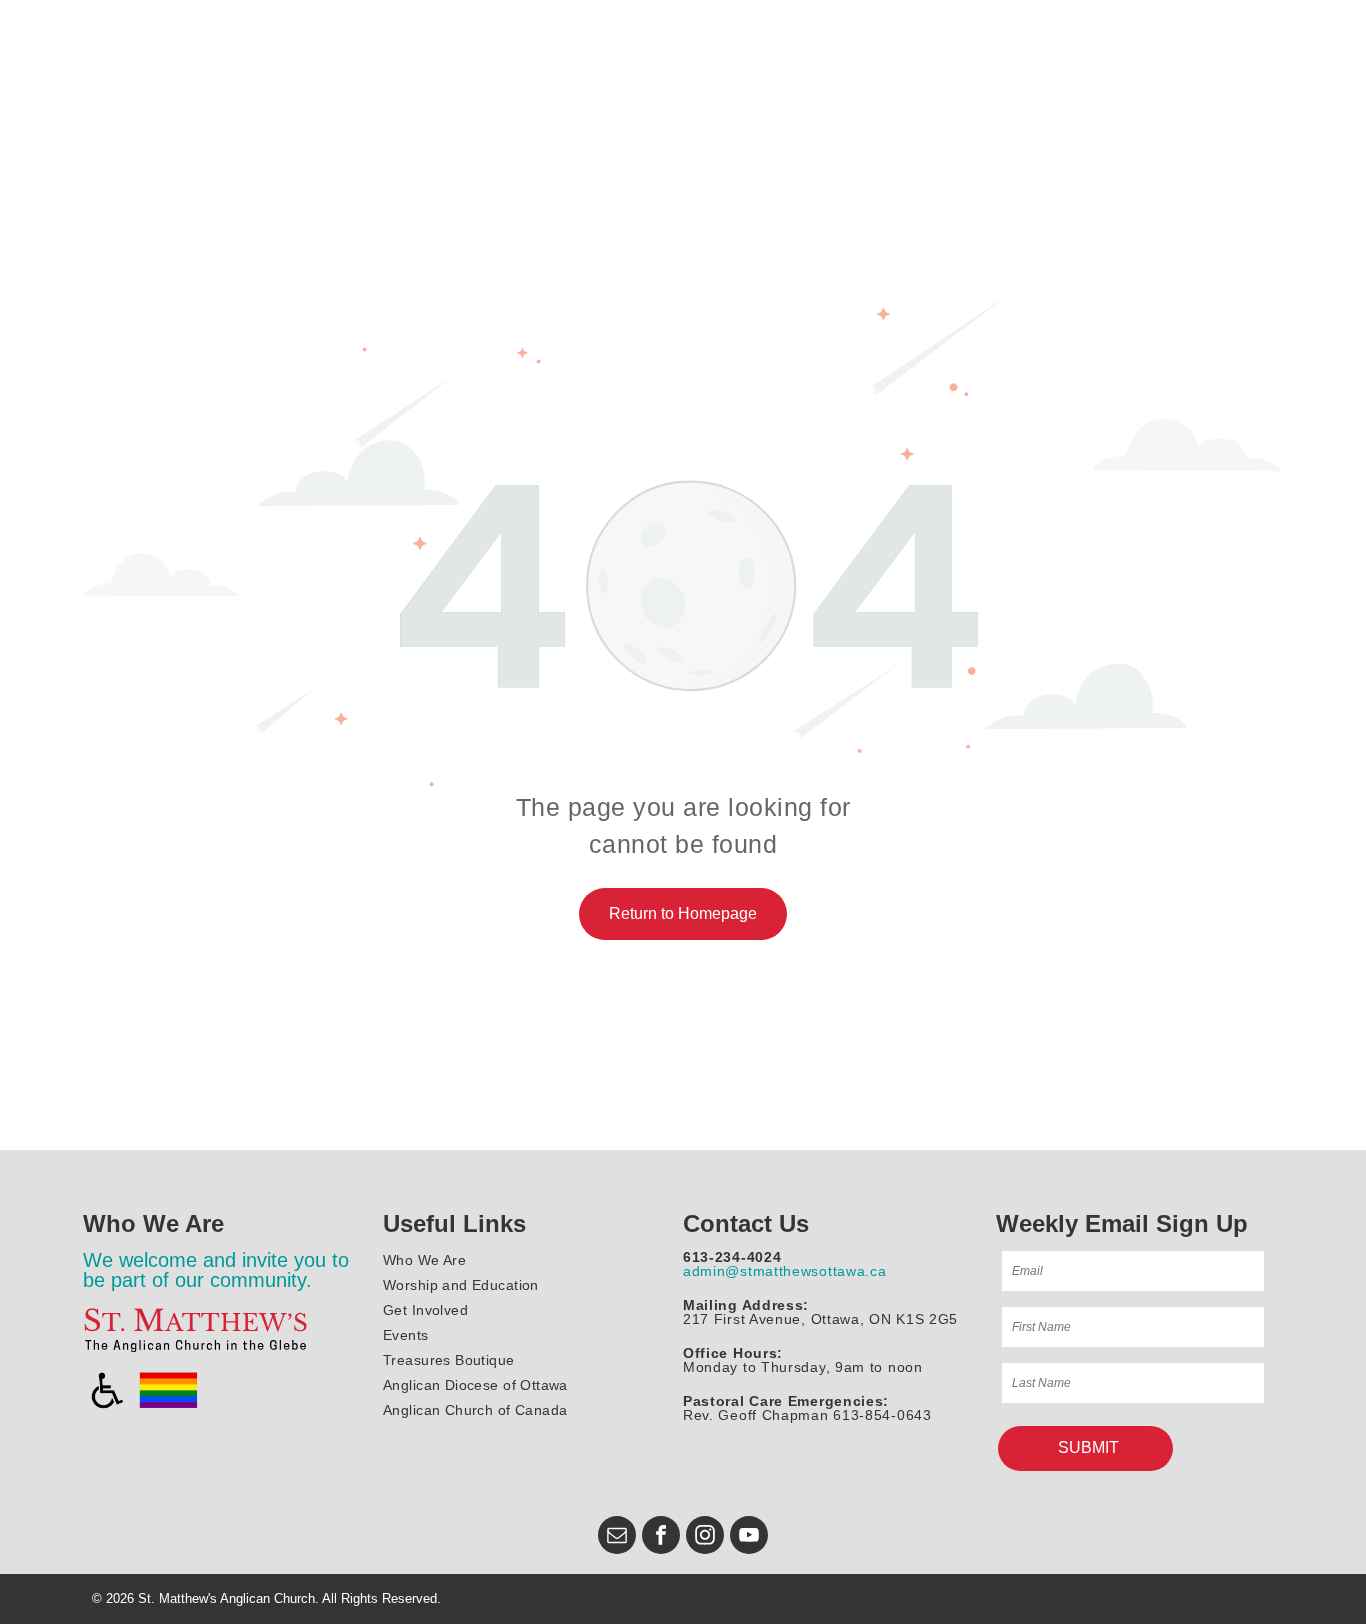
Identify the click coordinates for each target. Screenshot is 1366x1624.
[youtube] (749, 1537)
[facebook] (661, 1537)
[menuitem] (528, 1260)
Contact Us (746, 1223)
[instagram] (705, 1537)
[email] (617, 1537)
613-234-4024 (732, 1257)
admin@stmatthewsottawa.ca (785, 1271)
